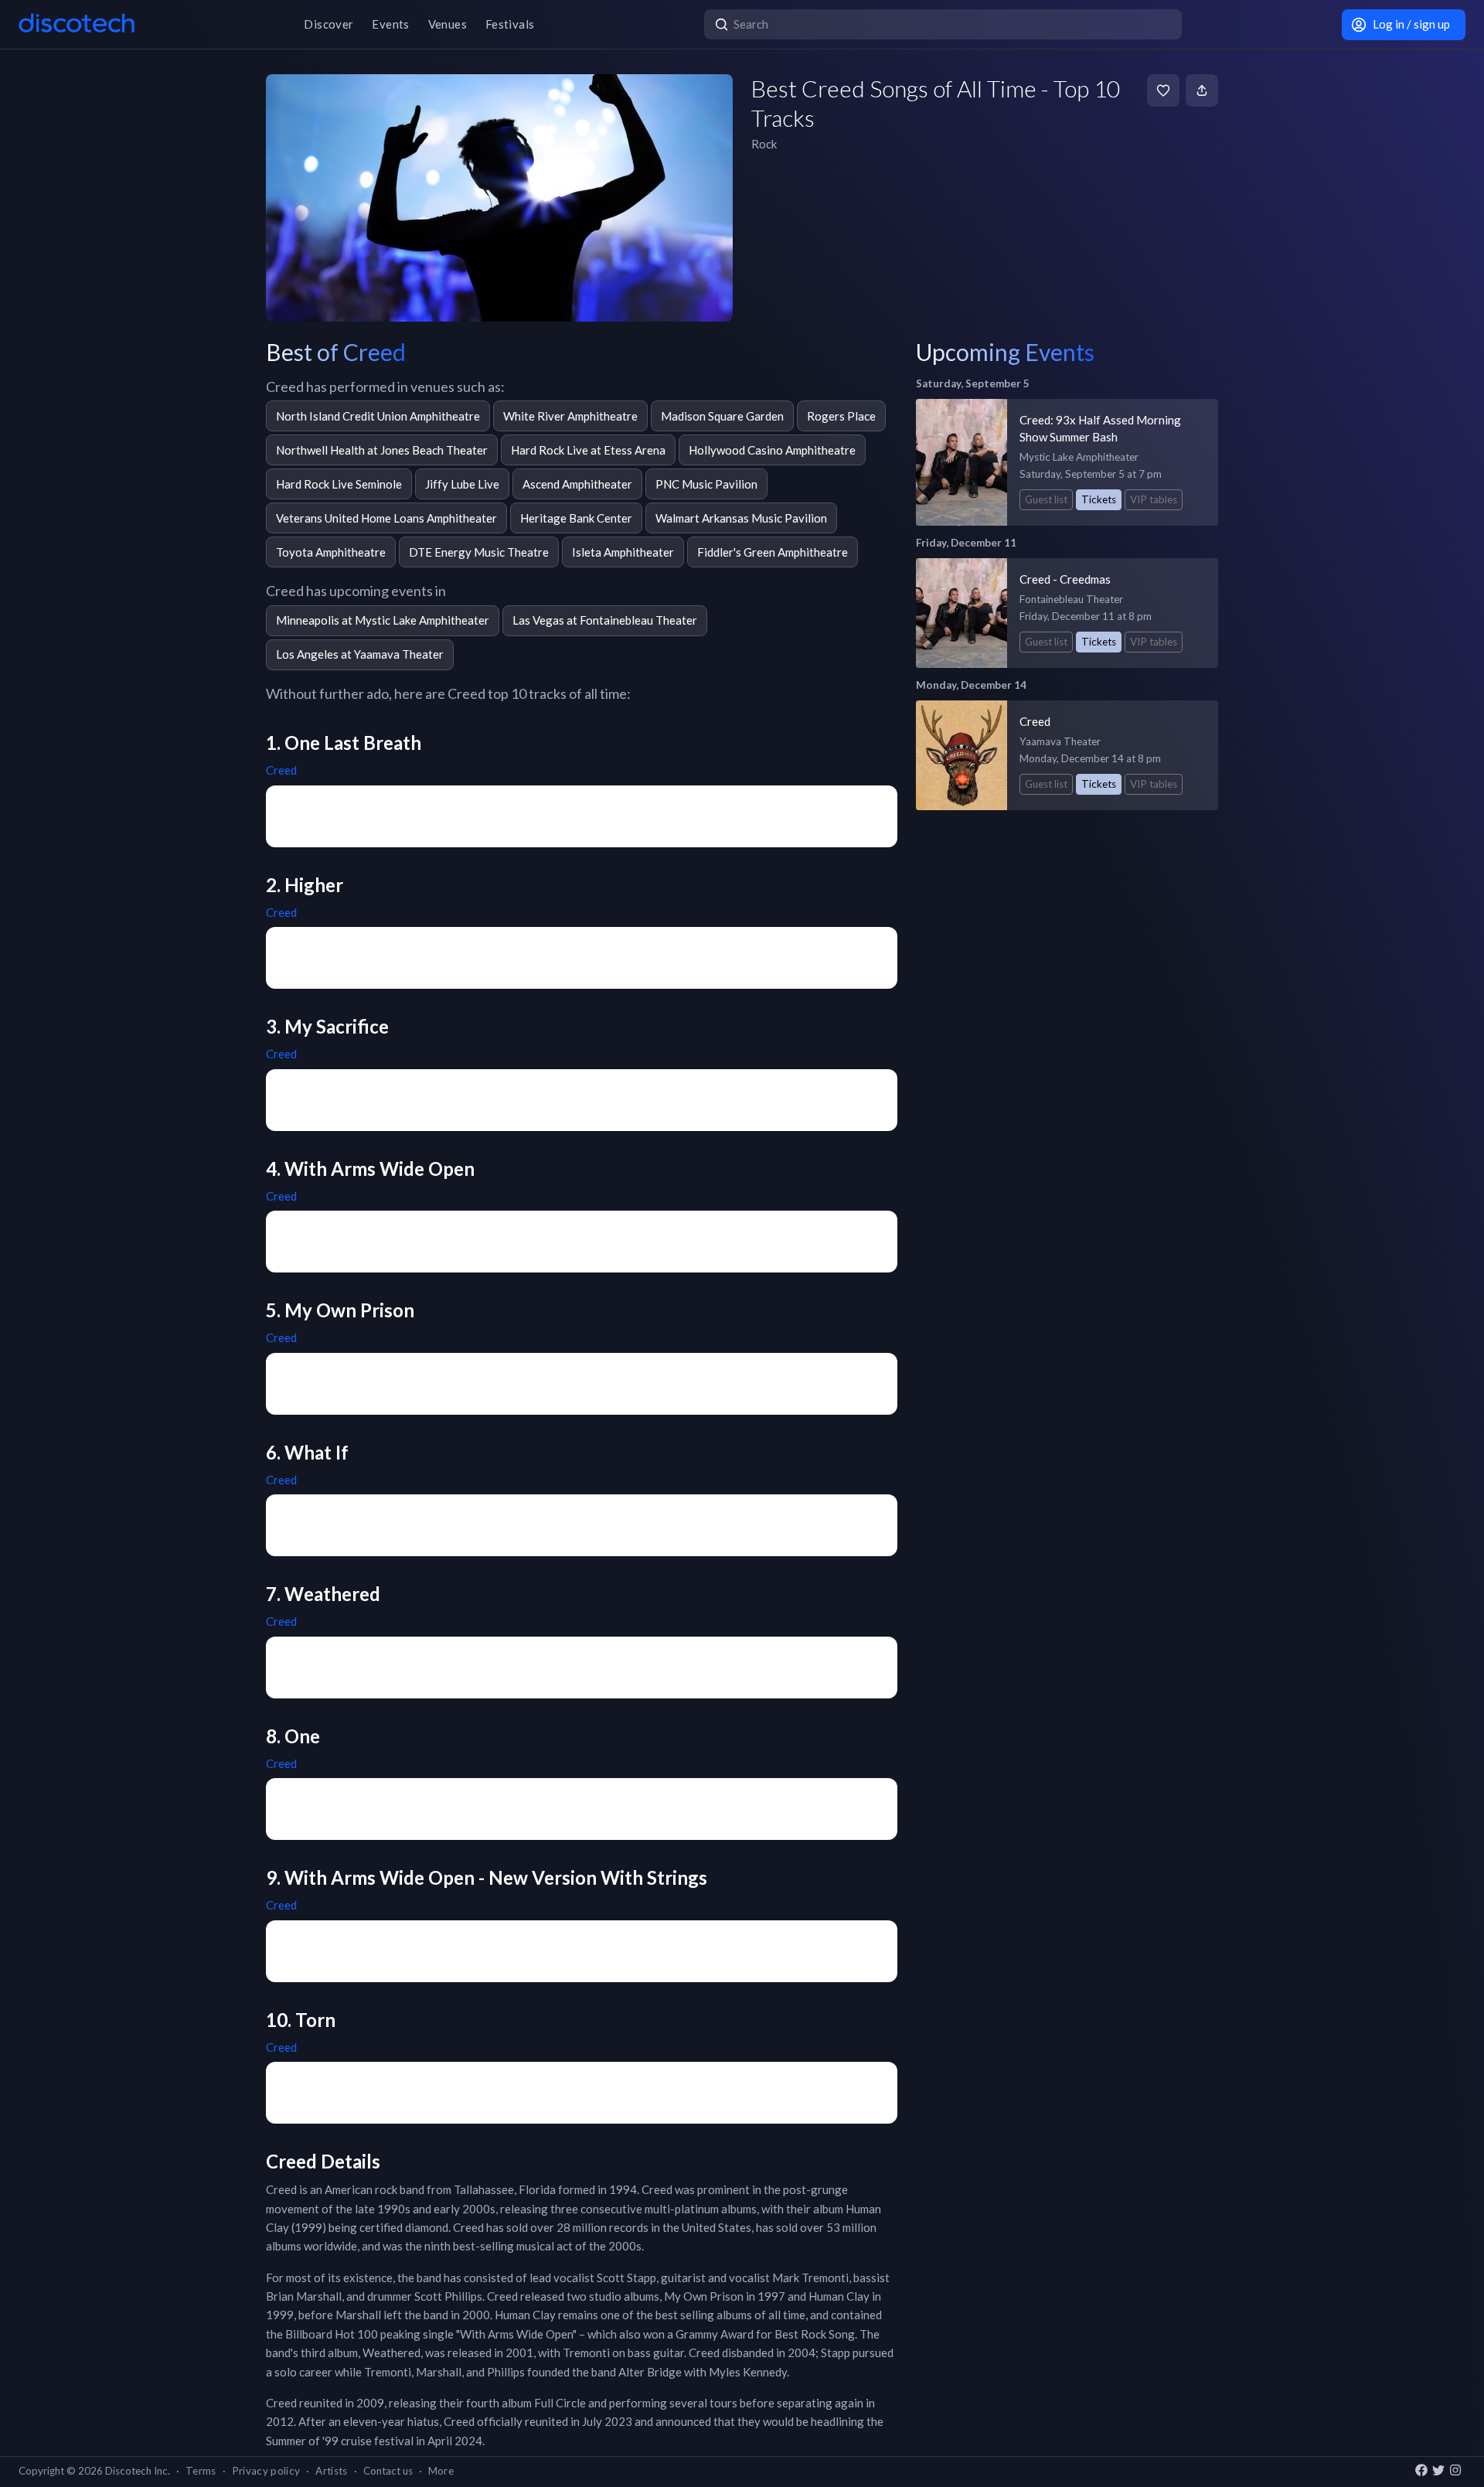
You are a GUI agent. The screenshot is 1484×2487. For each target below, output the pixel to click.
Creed (281, 770)
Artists (331, 2471)
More (441, 2471)
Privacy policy (266, 2471)
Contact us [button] (388, 2471)
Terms (201, 2471)
